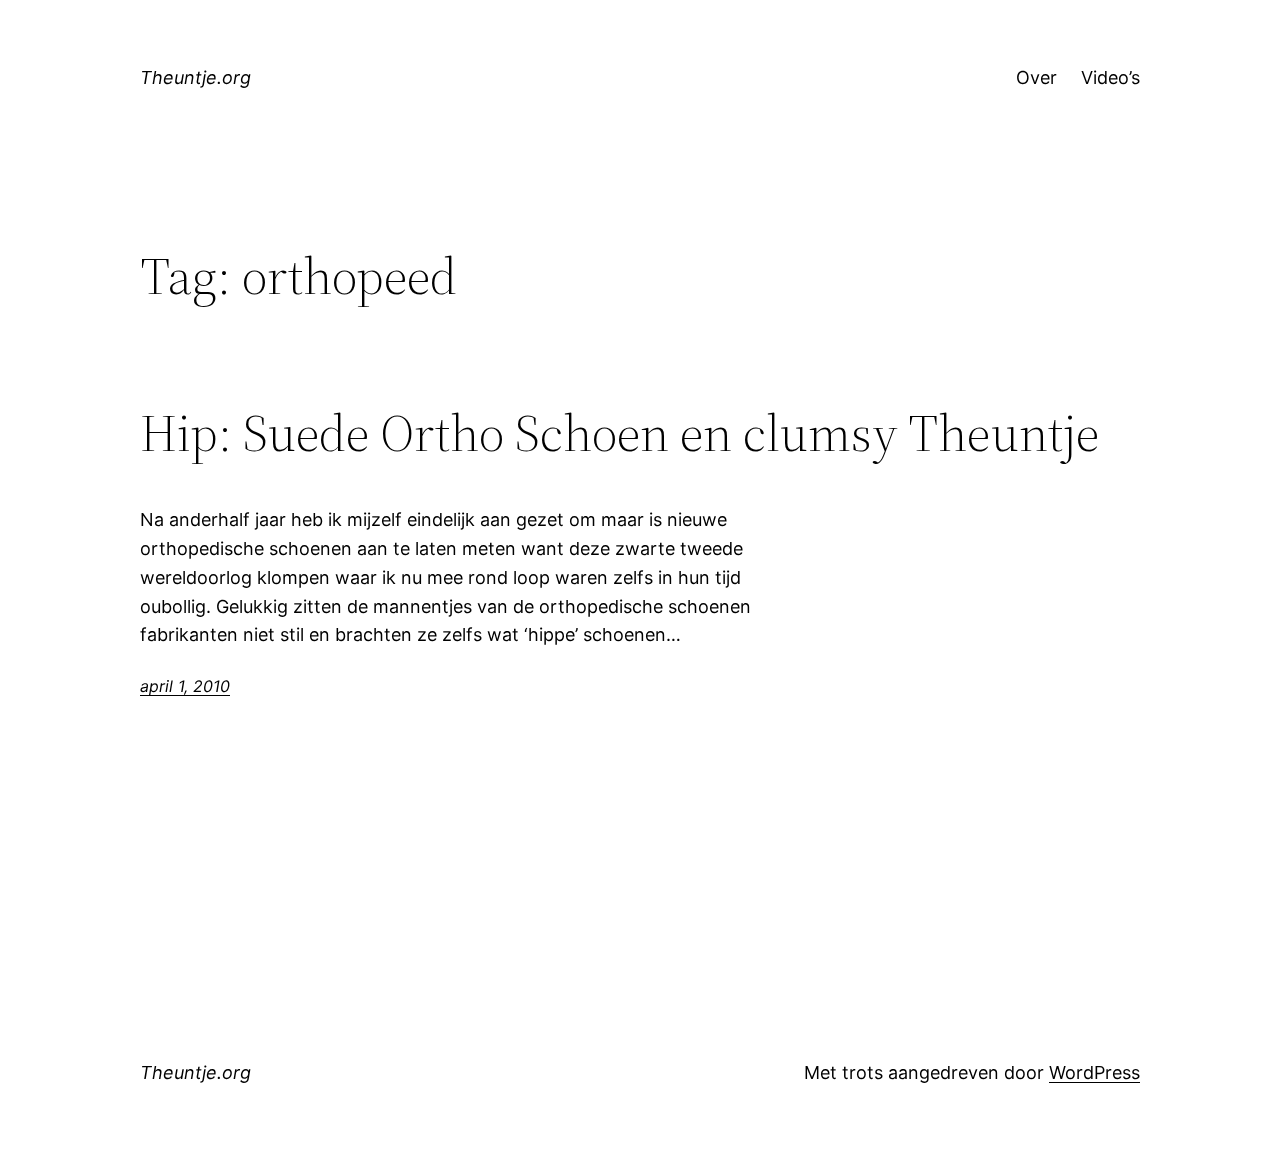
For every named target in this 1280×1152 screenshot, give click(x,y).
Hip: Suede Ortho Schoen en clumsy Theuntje (619, 433)
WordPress (1094, 1072)
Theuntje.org (195, 77)
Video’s (1110, 77)
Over (1036, 77)
